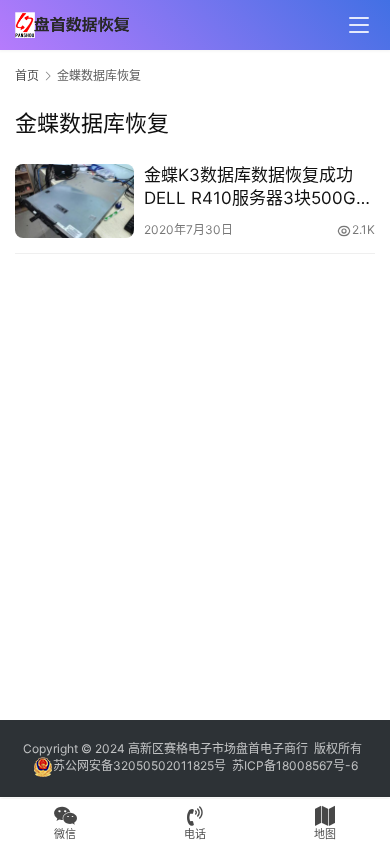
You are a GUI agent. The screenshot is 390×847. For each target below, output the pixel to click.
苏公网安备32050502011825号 (139, 765)
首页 (27, 75)
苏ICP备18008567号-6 (295, 765)
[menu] (359, 25)
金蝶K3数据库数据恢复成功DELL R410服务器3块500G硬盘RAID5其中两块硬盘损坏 (258, 187)
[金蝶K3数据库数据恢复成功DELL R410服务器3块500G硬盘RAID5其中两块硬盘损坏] (74, 201)
